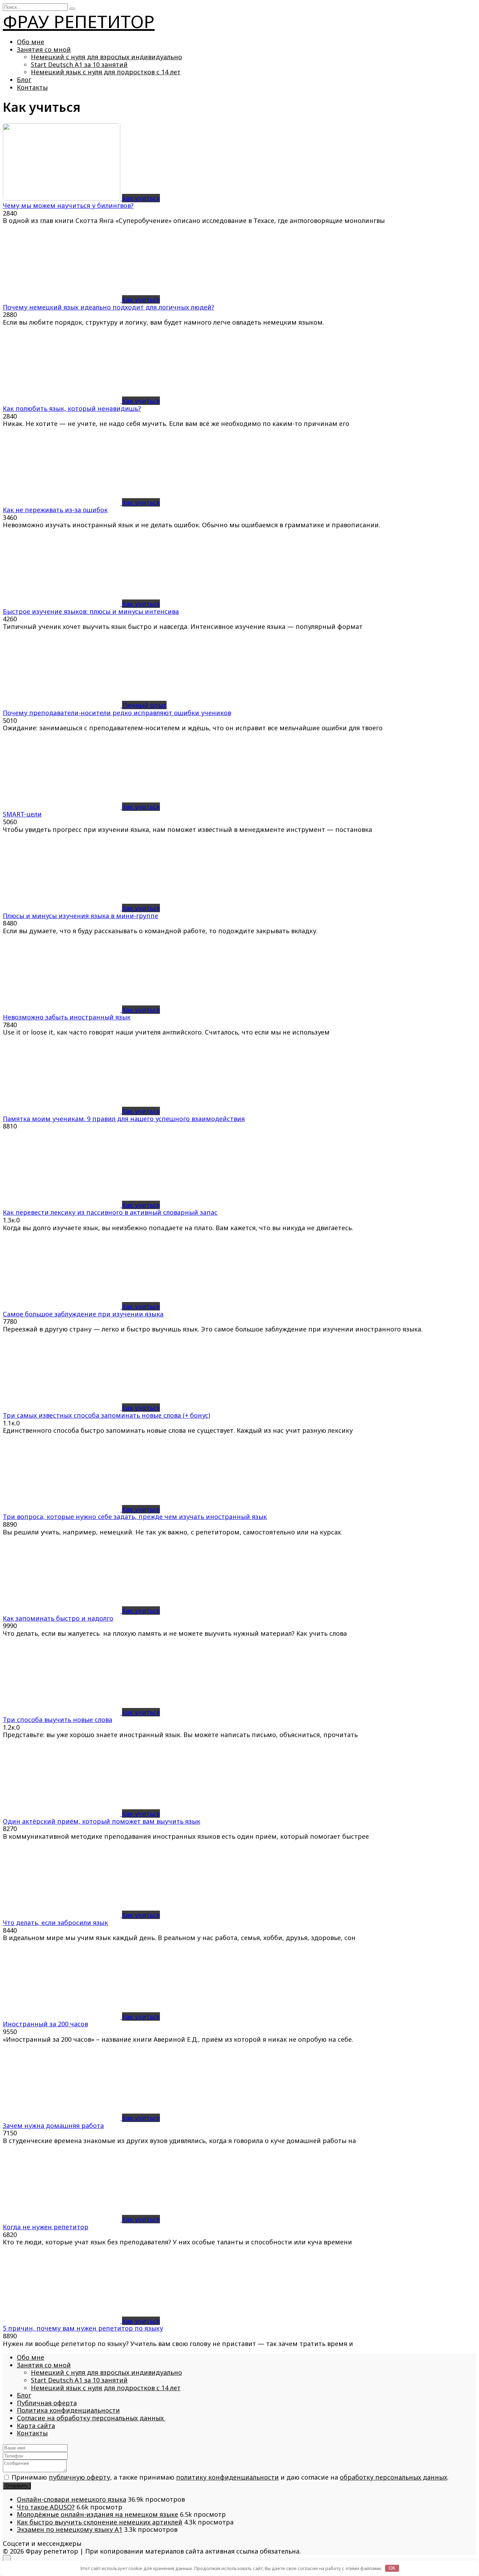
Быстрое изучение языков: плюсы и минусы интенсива (91, 611)
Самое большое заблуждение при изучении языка (83, 1314)
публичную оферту (79, 2477)
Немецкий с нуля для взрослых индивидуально (106, 57)
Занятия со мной (44, 49)
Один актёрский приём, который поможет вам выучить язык (102, 1821)
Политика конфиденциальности (68, 2410)
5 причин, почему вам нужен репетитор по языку (83, 2328)
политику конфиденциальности (227, 2477)
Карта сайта (36, 2426)
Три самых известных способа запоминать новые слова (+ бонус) (106, 1415)
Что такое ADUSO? (46, 2507)
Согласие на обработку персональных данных (91, 2418)
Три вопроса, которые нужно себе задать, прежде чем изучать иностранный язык (135, 1517)
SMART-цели (22, 814)
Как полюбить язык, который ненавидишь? (72, 408)
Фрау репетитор (79, 21)
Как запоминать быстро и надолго (58, 1618)
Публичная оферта (47, 2403)
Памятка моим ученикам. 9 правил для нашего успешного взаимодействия (124, 1119)
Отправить (17, 2486)
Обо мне (31, 42)
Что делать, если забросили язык (55, 1923)
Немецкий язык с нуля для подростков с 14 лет (106, 72)
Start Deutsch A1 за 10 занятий (79, 65)
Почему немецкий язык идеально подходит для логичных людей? (109, 307)
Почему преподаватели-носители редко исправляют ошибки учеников (117, 713)
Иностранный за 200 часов (45, 2024)
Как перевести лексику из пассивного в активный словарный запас (110, 1212)
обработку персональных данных (393, 2477)
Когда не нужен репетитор (46, 2227)
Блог (24, 80)
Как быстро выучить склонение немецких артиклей (100, 2522)
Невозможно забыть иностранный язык (67, 1017)
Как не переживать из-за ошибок (55, 510)
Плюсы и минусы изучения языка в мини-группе (80, 916)
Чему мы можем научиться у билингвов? (68, 205)
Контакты (32, 87)
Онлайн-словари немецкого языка (72, 2499)
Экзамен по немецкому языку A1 (70, 2529)
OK (392, 2568)
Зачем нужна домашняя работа (53, 2126)
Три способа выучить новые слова (58, 1720)
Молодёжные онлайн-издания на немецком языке (97, 2514)
